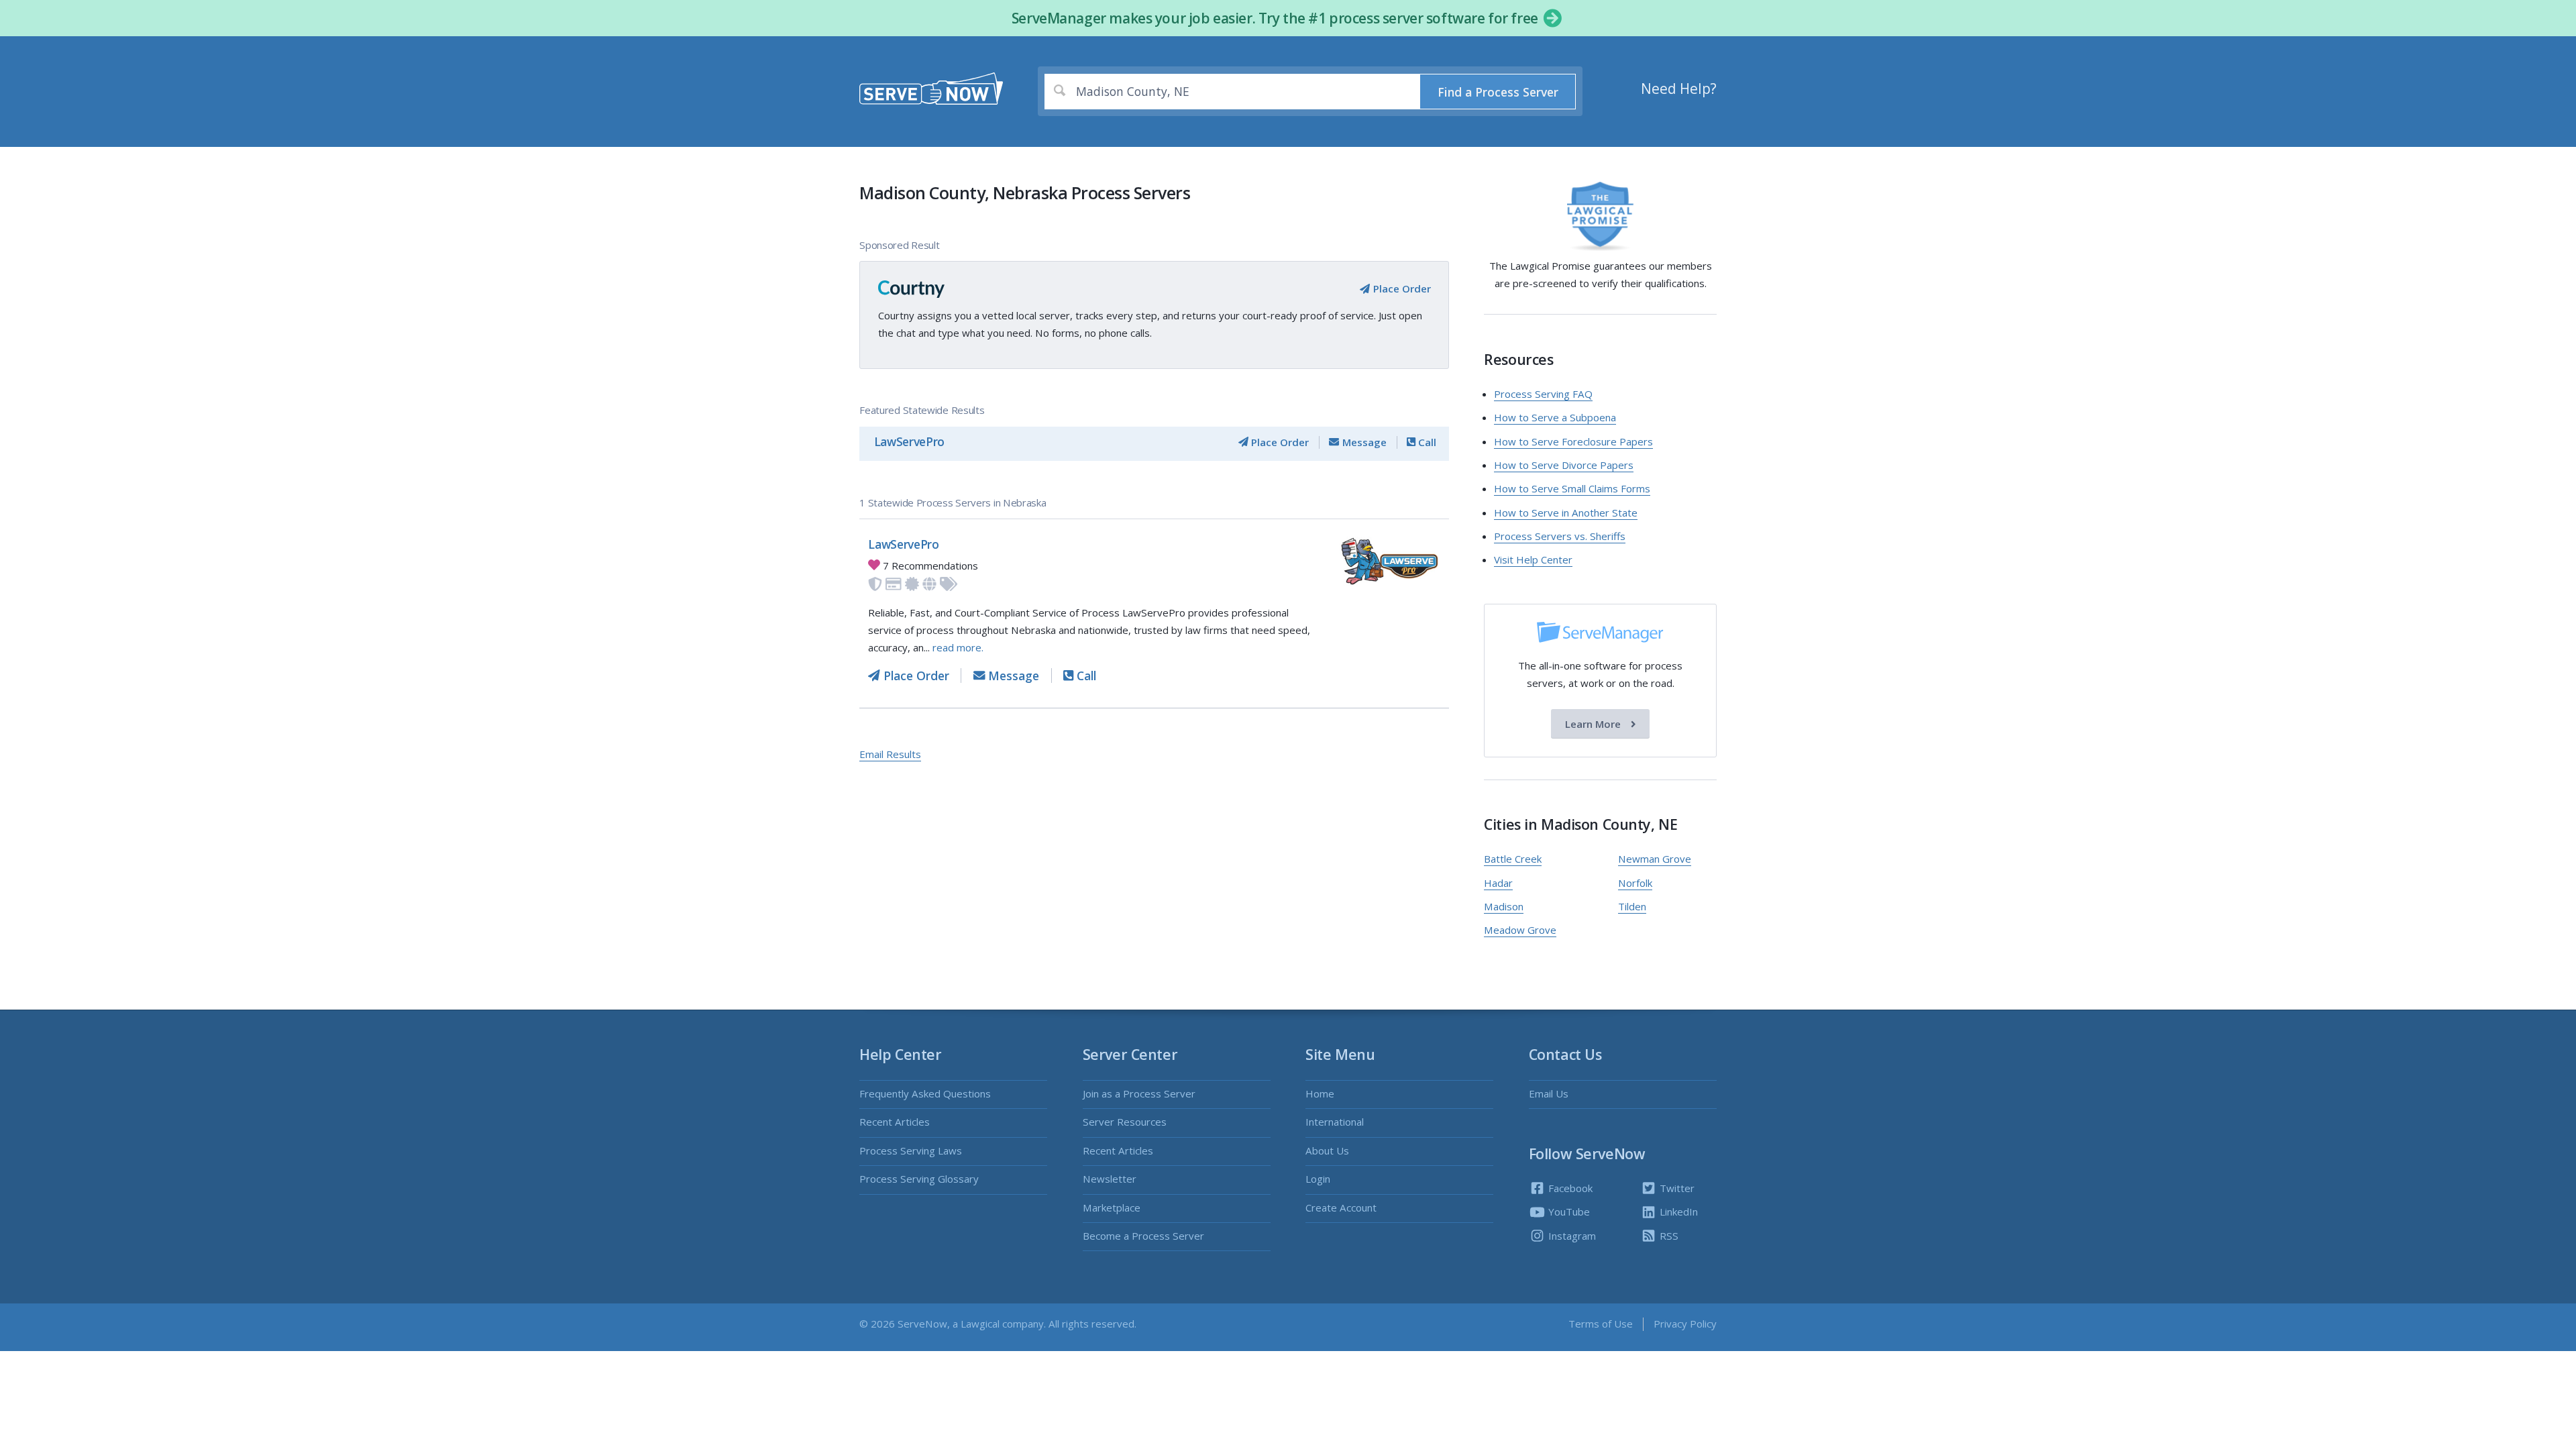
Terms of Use (1601, 1324)
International (1335, 1122)
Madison (1504, 906)
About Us (1327, 1150)
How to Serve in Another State (1566, 513)
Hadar (1498, 883)
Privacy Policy (1685, 1324)
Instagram (1571, 1236)
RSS (1668, 1236)
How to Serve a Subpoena (1555, 417)
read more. (958, 647)
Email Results (890, 754)
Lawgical (980, 1324)
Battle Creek (1513, 859)
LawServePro (909, 441)
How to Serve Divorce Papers (1564, 465)
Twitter (1676, 1188)
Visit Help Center (1533, 559)
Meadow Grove (1520, 930)
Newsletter (1110, 1179)
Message (1363, 442)
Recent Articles (895, 1122)
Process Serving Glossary (919, 1179)
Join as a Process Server (1139, 1093)
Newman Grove (1655, 859)
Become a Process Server (1143, 1236)
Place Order (1400, 288)
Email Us (1549, 1093)
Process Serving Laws (911, 1150)
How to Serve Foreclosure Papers (1573, 441)
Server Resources (1125, 1122)
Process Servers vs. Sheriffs (1560, 536)
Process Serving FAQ (1543, 394)
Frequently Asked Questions (925, 1093)
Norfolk (1635, 883)
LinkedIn (1677, 1212)
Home (1320, 1093)
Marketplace (1112, 1207)
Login (1318, 1179)
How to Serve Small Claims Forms (1572, 488)
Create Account (1341, 1207)
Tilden (1632, 906)
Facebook (1569, 1188)
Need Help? (1679, 89)
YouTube (1568, 1212)
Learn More (1594, 724)
